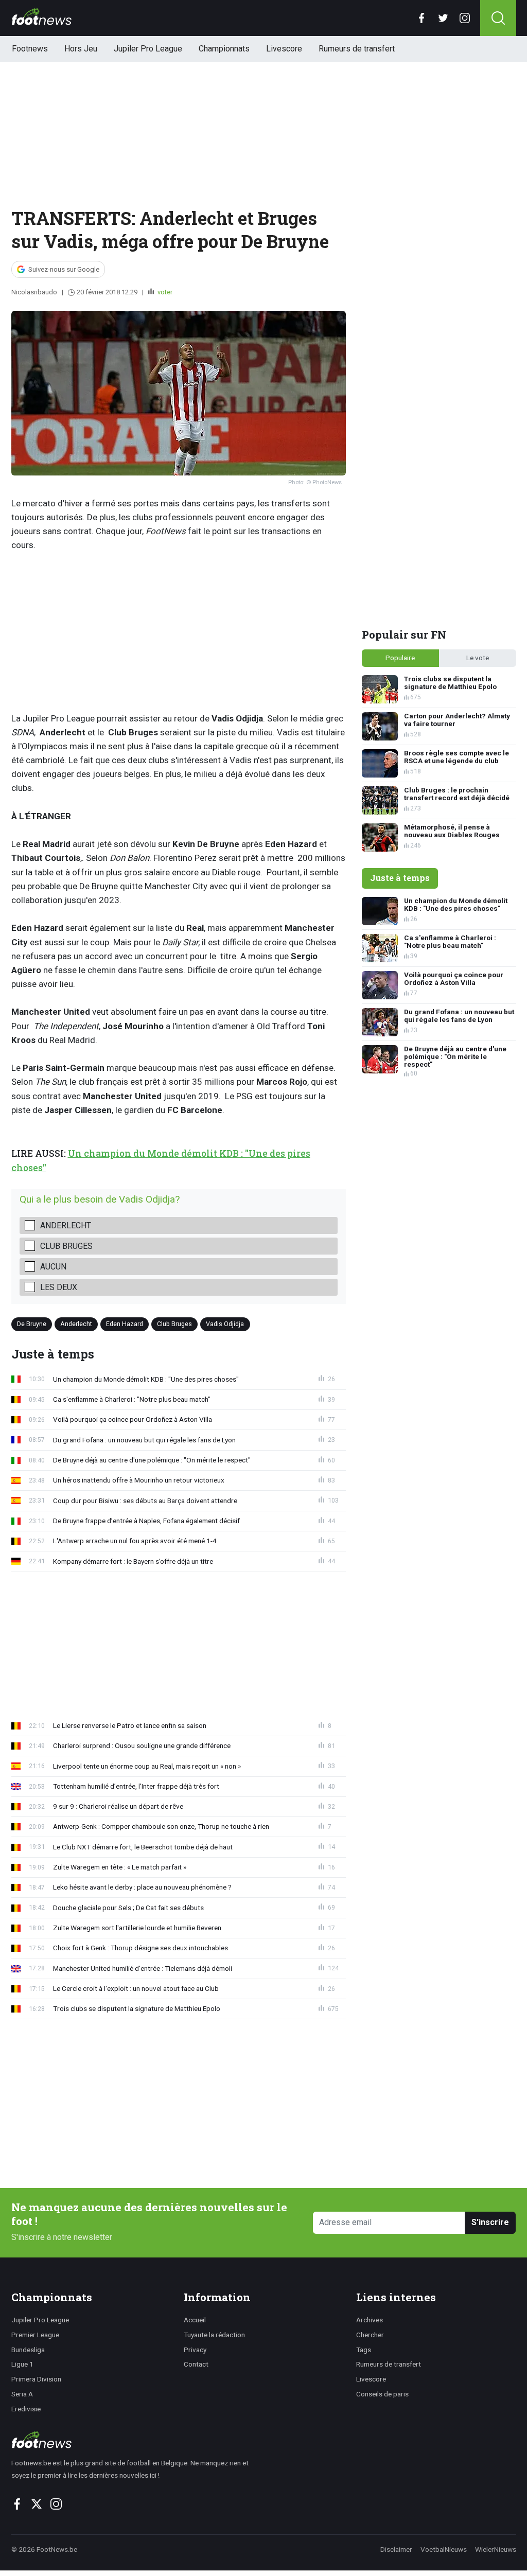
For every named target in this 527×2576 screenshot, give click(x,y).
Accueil (195, 2320)
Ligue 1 (22, 2364)
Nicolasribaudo (34, 292)
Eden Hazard (125, 1324)
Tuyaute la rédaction (214, 2335)
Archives (370, 2320)
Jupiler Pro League (148, 49)
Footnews (30, 49)
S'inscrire (490, 2222)
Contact (196, 2364)
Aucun (53, 1267)
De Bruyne (32, 1324)
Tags (364, 2350)
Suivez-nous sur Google (64, 269)
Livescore (284, 49)
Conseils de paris (382, 2394)
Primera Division (36, 2379)
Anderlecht (66, 1225)
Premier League (35, 2335)
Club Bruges (66, 1246)
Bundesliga (28, 2350)
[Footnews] (135, 2440)
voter (164, 292)
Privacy (195, 2350)
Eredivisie (26, 2409)
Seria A (22, 2394)
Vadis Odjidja (225, 1324)
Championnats (224, 49)
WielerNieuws (496, 2549)
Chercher (370, 2335)
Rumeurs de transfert (357, 49)
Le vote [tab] (478, 658)
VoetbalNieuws (444, 2549)
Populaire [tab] (400, 658)
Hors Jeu (81, 49)
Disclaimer (396, 2549)
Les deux (59, 1287)
